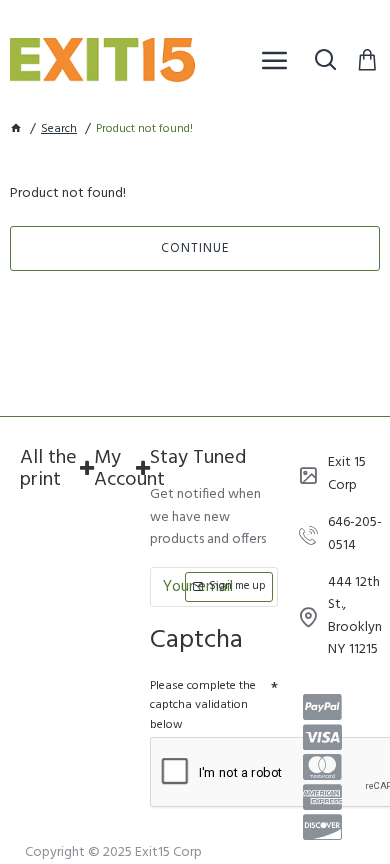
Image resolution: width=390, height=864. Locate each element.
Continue (195, 248)
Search (59, 129)
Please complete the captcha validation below (203, 705)
